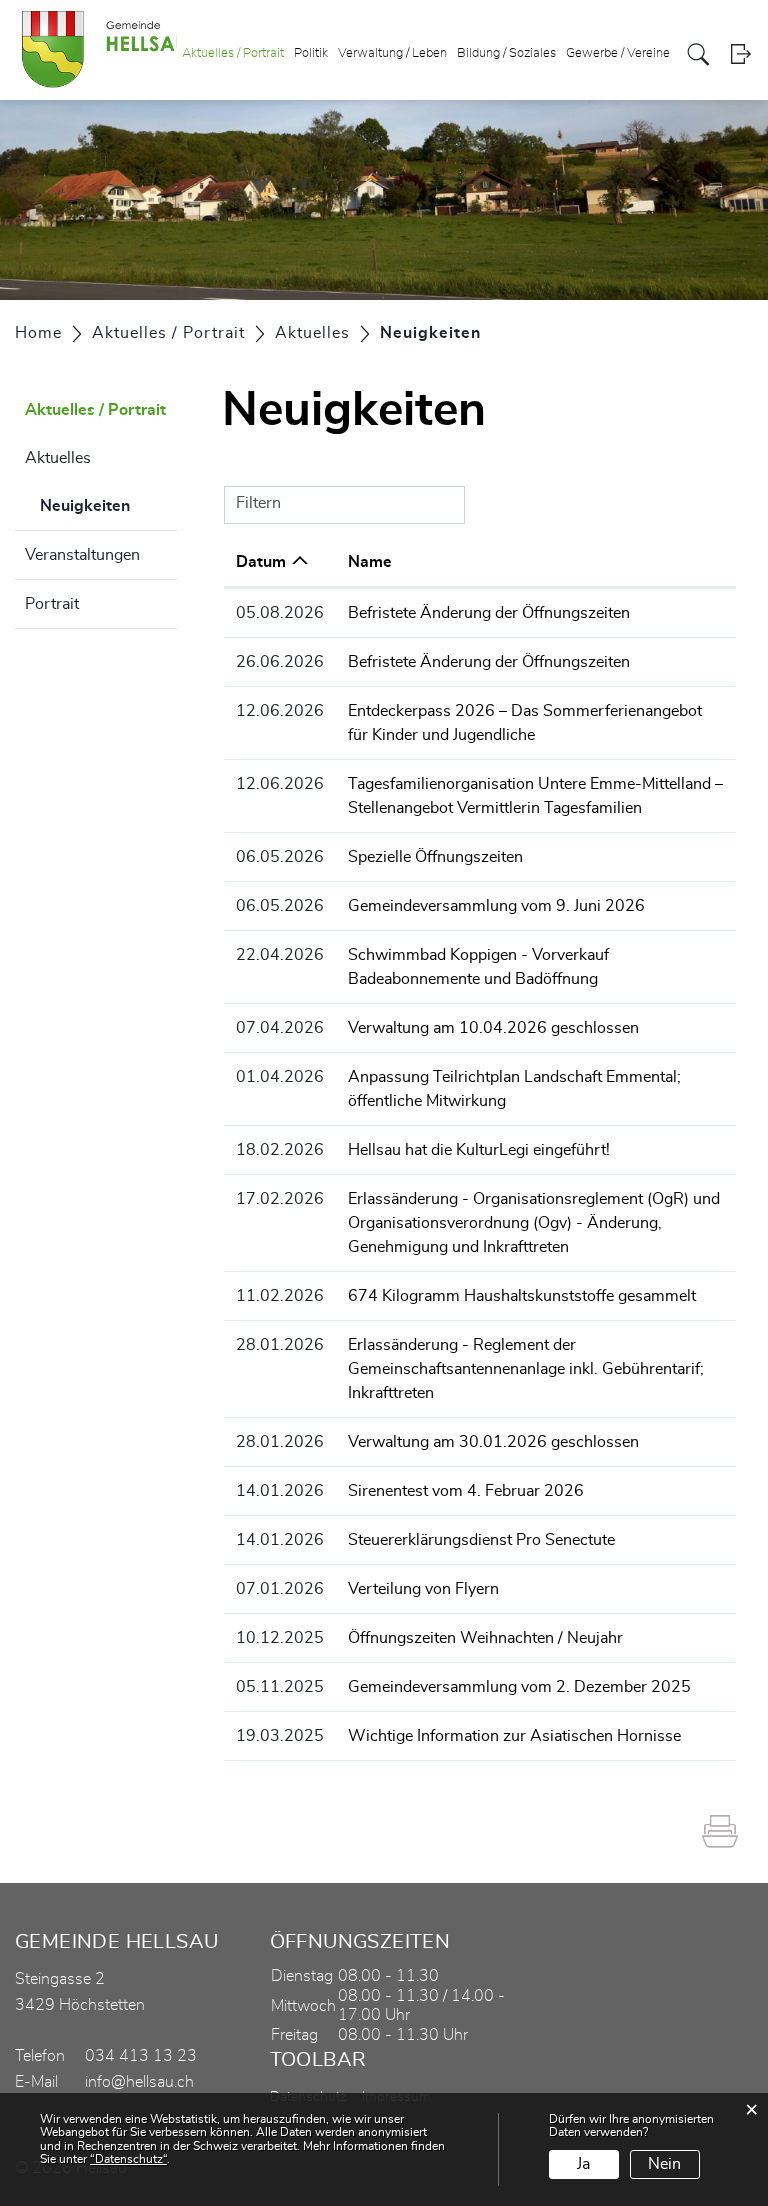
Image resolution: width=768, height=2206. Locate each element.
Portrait (52, 604)
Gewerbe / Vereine (618, 53)
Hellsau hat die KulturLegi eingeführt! (479, 1150)
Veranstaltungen (82, 555)
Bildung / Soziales (506, 53)
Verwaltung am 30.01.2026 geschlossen (493, 1442)
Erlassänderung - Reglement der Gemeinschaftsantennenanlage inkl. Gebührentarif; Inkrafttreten (526, 1369)
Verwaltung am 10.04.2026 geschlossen (493, 1028)
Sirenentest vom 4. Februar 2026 (466, 1491)
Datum (261, 562)
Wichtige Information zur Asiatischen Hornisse (514, 1736)
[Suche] (698, 54)
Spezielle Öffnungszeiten (435, 857)
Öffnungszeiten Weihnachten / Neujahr (485, 1638)
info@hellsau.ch (139, 2082)
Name (370, 562)
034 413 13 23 (141, 2056)
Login (740, 54)
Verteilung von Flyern (423, 1589)
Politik (311, 53)
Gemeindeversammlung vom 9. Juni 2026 (496, 906)
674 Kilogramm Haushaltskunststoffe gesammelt (522, 1296)
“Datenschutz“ (128, 2159)
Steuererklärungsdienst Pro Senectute (481, 1540)
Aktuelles (58, 458)
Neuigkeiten (108, 506)
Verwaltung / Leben (392, 53)
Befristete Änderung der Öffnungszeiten (489, 613)
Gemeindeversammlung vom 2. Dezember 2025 (519, 1687)
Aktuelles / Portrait (233, 53)
